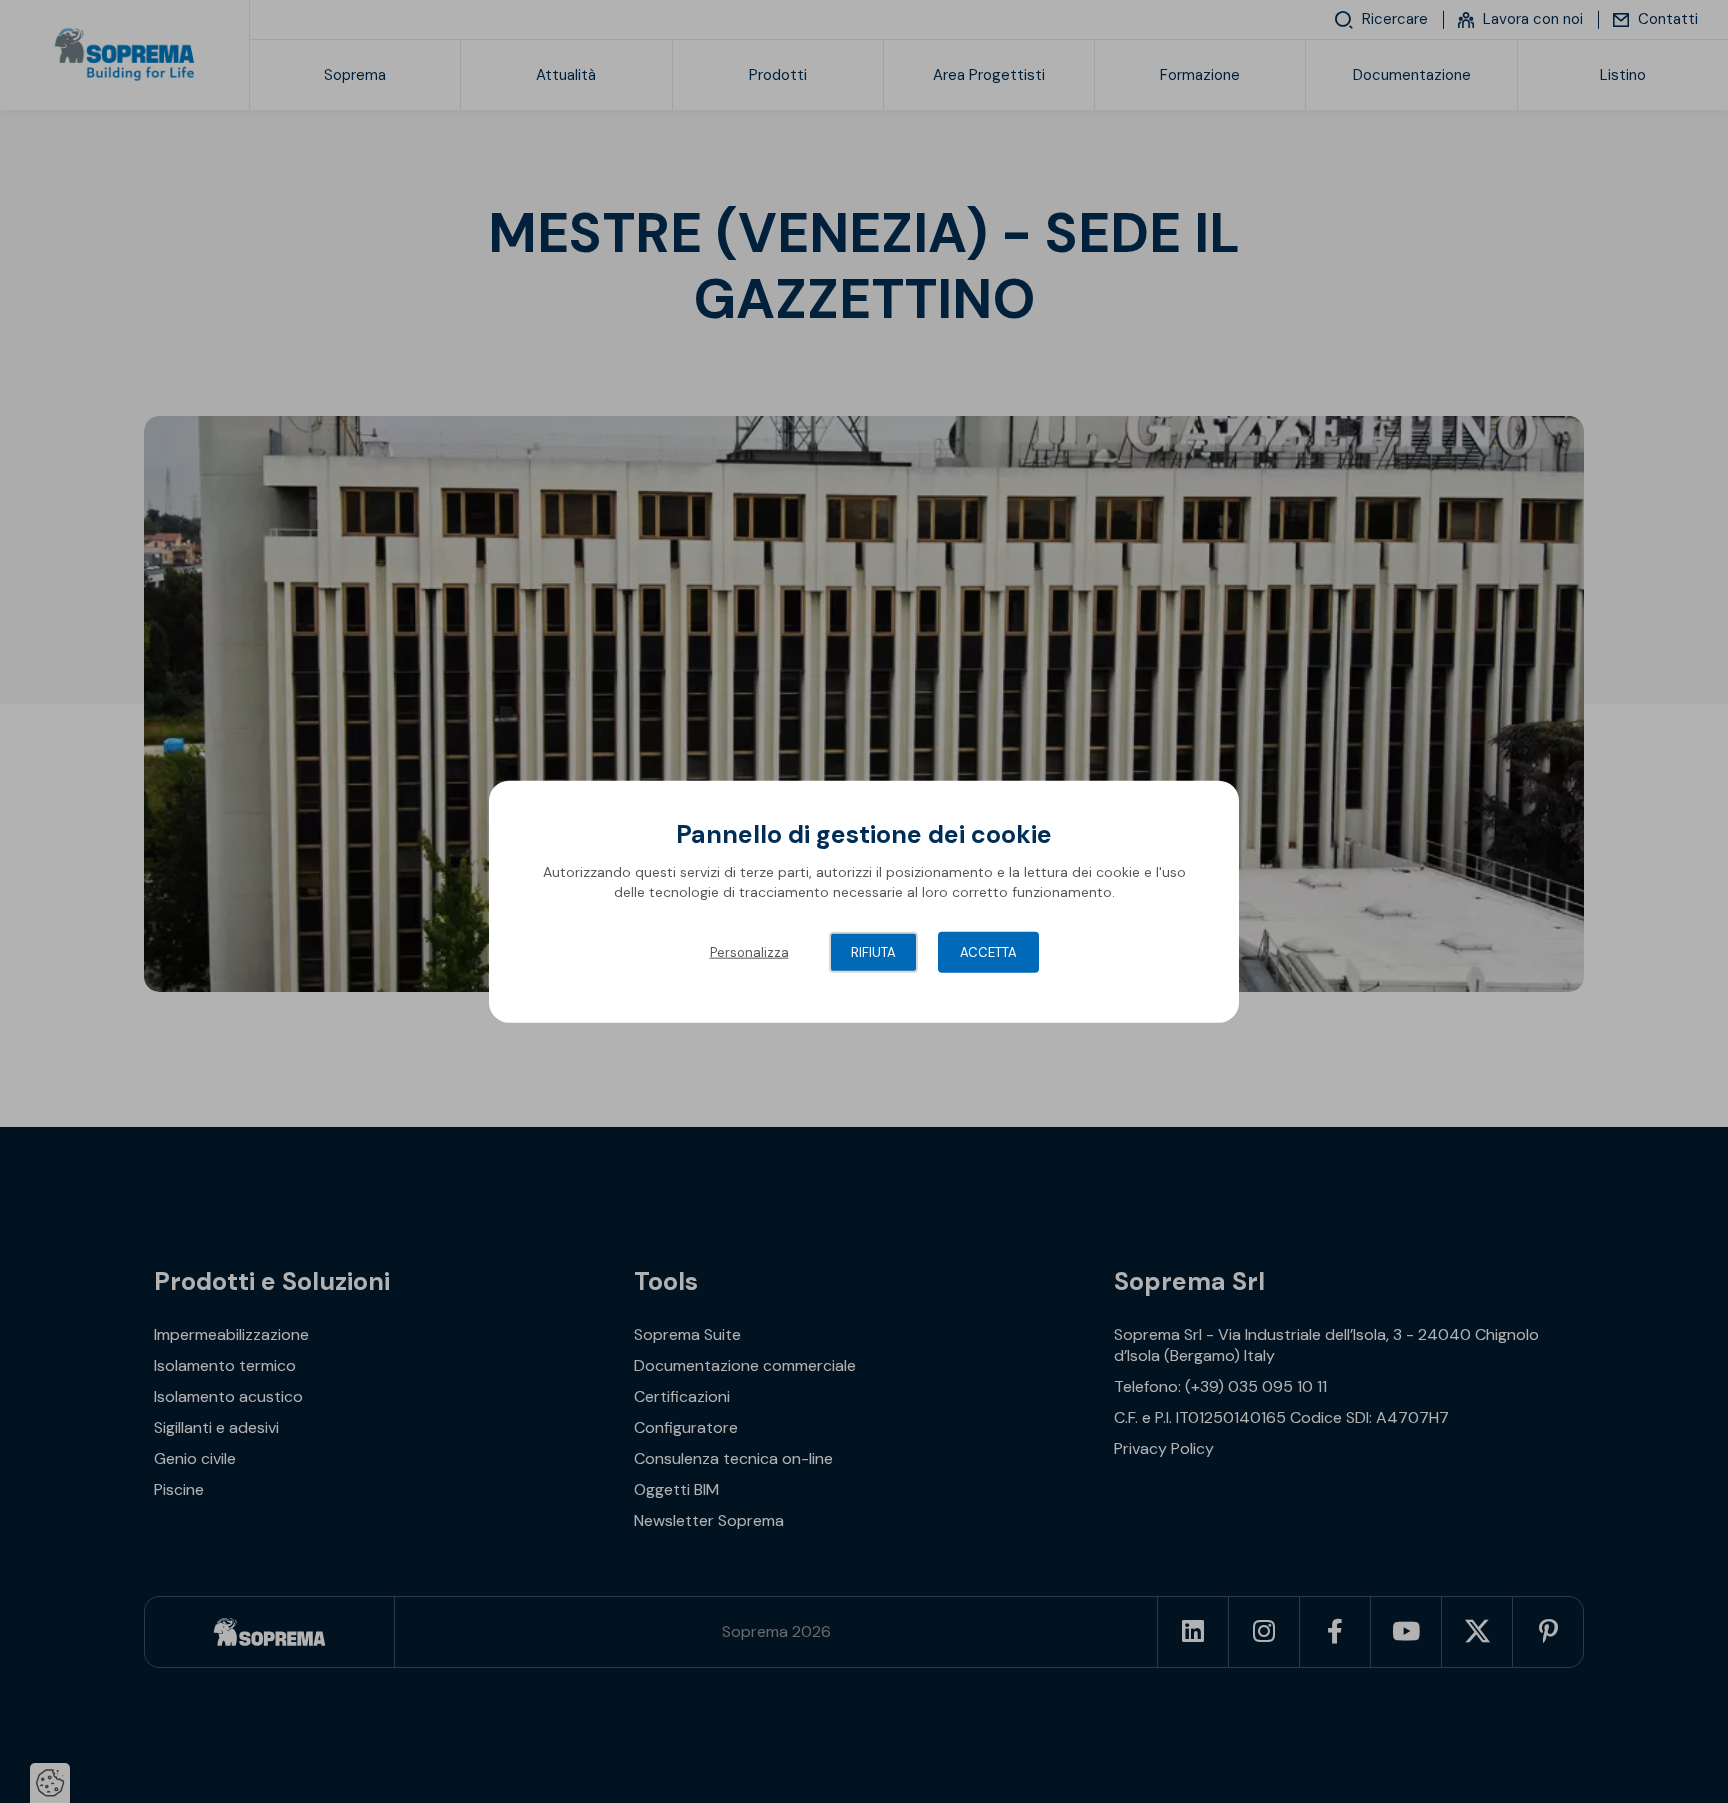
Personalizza (749, 952)
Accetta (988, 952)
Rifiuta (873, 952)
